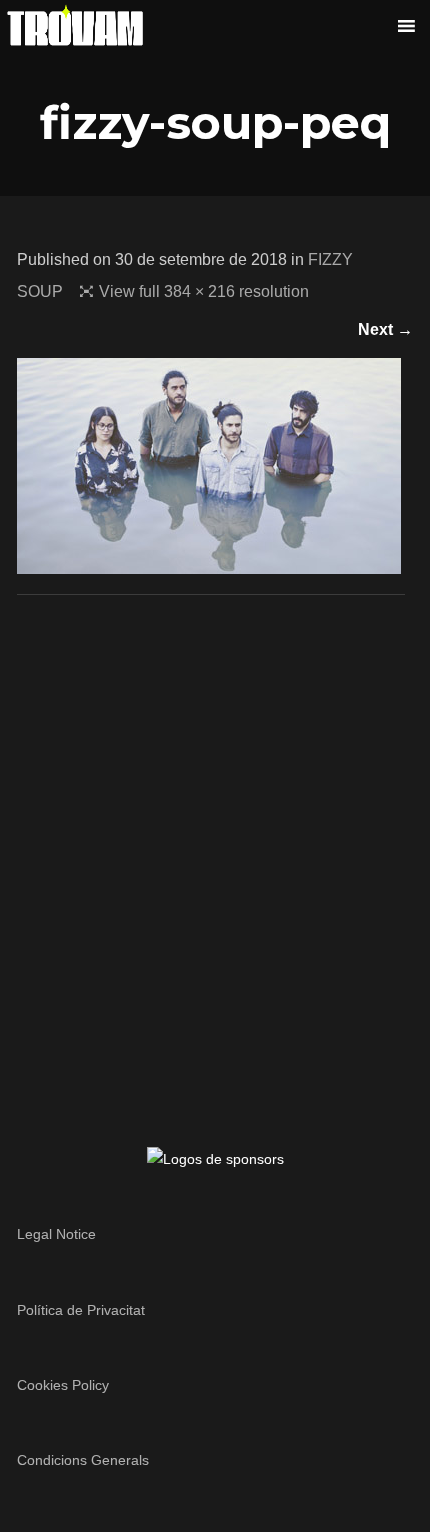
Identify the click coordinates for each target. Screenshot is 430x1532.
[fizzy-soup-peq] (209, 561)
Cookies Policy (63, 1385)
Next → (385, 329)
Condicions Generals (83, 1460)
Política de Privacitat (81, 1310)
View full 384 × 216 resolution (204, 291)
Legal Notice (56, 1234)
